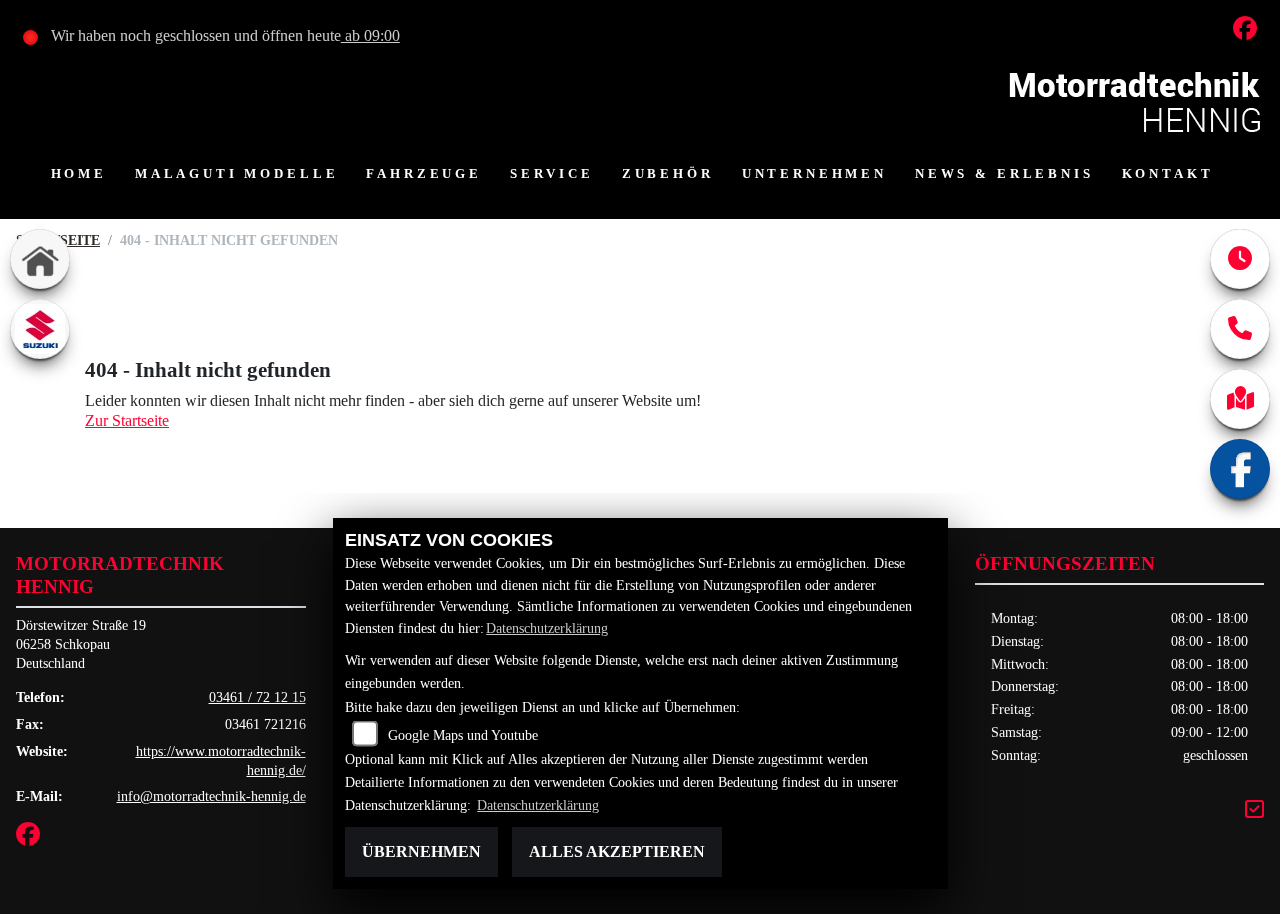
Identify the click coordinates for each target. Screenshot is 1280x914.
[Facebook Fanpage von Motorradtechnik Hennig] (1249, 31)
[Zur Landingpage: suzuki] (40, 329)
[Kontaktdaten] (1240, 329)
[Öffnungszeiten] (1240, 259)
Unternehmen (814, 174)
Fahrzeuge (424, 174)
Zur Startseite (127, 420)
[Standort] (1240, 399)
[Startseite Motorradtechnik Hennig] (1136, 99)
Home (79, 174)
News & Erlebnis (1004, 174)
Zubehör (668, 174)
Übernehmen (421, 851)
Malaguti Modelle (236, 174)
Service (552, 174)
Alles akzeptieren (617, 851)
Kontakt (1168, 174)
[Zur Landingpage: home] (40, 259)
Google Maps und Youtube (463, 735)
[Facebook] (1240, 469)
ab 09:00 (370, 35)
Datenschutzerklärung (547, 628)
